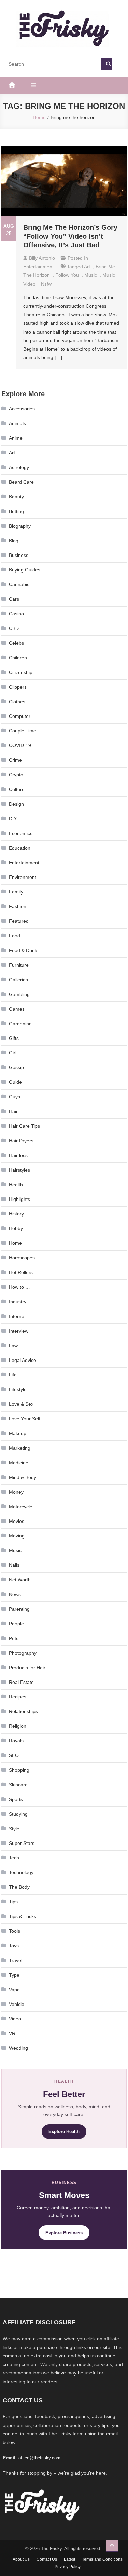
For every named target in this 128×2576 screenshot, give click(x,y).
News (15, 1594)
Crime (15, 760)
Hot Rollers (21, 1272)
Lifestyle (18, 1389)
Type (14, 1975)
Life (13, 1375)
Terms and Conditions (102, 2559)
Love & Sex (21, 1404)
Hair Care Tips (24, 1126)
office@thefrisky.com (39, 2458)
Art (12, 453)
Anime (16, 438)
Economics (21, 833)
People (16, 1624)
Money (16, 1492)
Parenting (19, 1609)
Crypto (16, 775)
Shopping (19, 1770)
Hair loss (18, 1155)
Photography (23, 1653)
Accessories (22, 409)
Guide (15, 1082)
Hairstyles (19, 1170)
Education (20, 848)
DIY (13, 819)
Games (17, 1009)
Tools (15, 1931)
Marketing (20, 1448)
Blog (14, 541)
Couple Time (23, 731)
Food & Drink (23, 950)
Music (15, 1550)
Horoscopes (22, 1258)
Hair (13, 1111)
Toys (14, 1946)
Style (14, 1829)
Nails (14, 1565)
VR (12, 2033)
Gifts (14, 1038)
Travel (16, 1960)
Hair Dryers (21, 1141)
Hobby (16, 1228)
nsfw (46, 284)
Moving (17, 1536)
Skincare (18, 1785)
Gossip (16, 1067)
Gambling (19, 994)
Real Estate (21, 1682)
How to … (19, 1287)
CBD (14, 628)
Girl (13, 1053)
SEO (14, 1755)
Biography (20, 526)
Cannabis (19, 584)
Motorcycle (21, 1507)
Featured (19, 921)
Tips (13, 1902)
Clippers (18, 687)
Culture (17, 789)
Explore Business (64, 2233)
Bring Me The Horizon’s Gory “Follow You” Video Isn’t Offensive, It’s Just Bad (70, 236)
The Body (19, 1887)
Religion (18, 1726)
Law (13, 1346)
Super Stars (22, 1843)
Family (16, 892)
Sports (16, 1799)
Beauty (16, 497)
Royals (16, 1741)
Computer (20, 716)
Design (16, 804)
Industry (18, 1302)
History (16, 1214)
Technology (21, 1872)
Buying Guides (25, 570)
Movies (17, 1521)
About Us (21, 2559)
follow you (67, 275)
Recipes (18, 1697)
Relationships (23, 1711)
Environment (23, 877)
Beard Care (21, 482)
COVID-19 (20, 745)
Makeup (18, 1433)
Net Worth (20, 1580)
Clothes (17, 702)
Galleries (18, 980)
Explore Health (64, 2132)
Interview (19, 1331)
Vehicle (17, 2004)
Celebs (16, 643)
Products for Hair (27, 1668)
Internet (17, 1316)
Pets (14, 1638)
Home (15, 1243)
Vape (14, 1990)
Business (19, 555)
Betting (16, 511)
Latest (69, 2559)
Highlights (19, 1199)
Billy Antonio (42, 258)
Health (16, 1185)
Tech (14, 1858)
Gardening (20, 1024)
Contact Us (47, 2559)
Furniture (19, 965)
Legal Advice (23, 1360)
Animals (17, 423)
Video (15, 2019)
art (87, 267)
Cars (14, 599)
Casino (16, 614)
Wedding (18, 2048)
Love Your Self (25, 1419)
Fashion (18, 906)
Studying (18, 1814)
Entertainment (38, 267)
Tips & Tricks (23, 1916)
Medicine (19, 1463)
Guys (15, 1097)
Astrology (19, 467)
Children (18, 658)
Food (15, 936)
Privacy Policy (68, 2567)
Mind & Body (23, 1477)
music (91, 275)
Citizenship (21, 672)
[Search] (106, 64)
